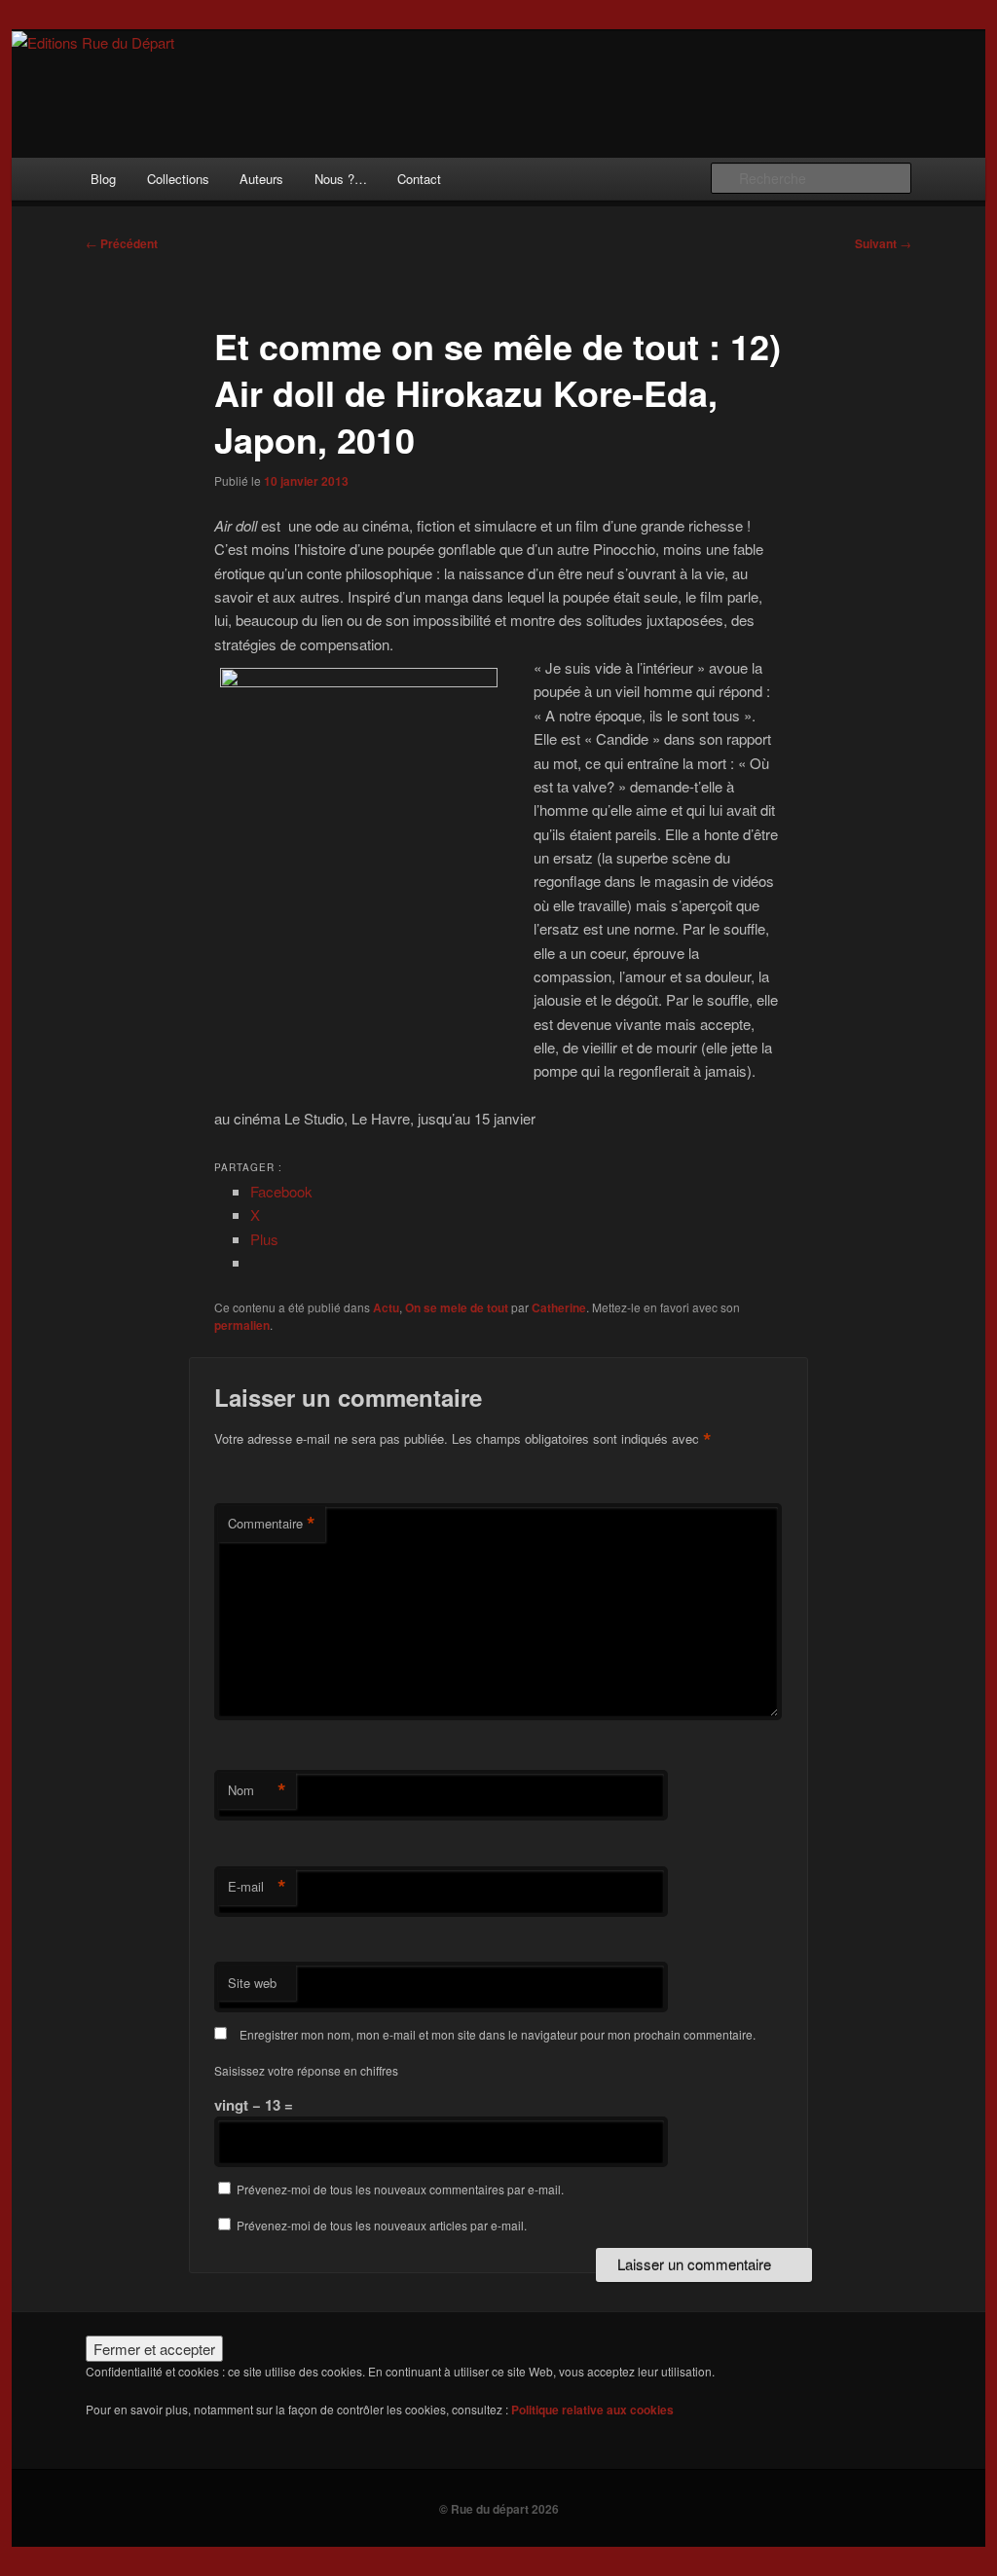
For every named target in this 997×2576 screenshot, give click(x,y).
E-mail (257, 1887)
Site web (252, 1983)
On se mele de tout (457, 1307)
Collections (178, 179)
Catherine (559, 1307)
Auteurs (261, 179)
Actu (386, 1307)
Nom (257, 1790)
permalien (242, 1325)
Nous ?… (341, 179)
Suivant (883, 243)
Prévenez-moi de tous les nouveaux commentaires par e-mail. (400, 2189)
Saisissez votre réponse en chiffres (306, 2070)
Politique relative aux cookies (592, 2410)
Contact (419, 179)
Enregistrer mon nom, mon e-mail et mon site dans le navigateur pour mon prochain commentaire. (498, 2034)
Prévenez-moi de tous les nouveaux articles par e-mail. (382, 2225)
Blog (103, 179)
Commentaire (272, 1524)
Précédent (122, 243)
